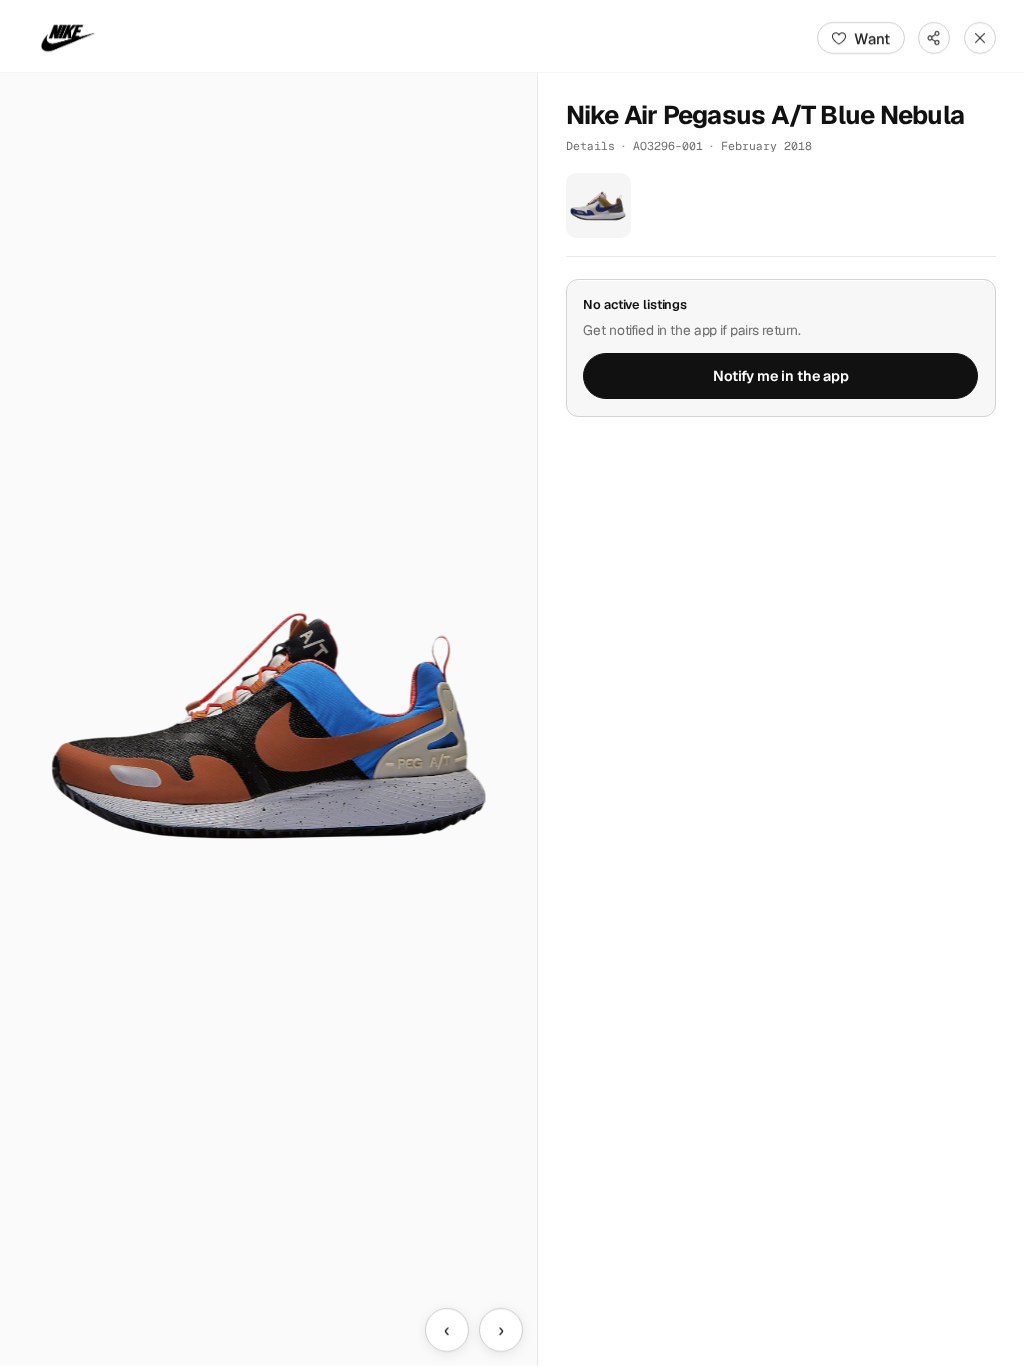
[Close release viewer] (980, 38)
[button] (268, 719)
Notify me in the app (781, 376)
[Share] (934, 38)
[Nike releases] (68, 38)
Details (590, 145)
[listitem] (598, 205)
